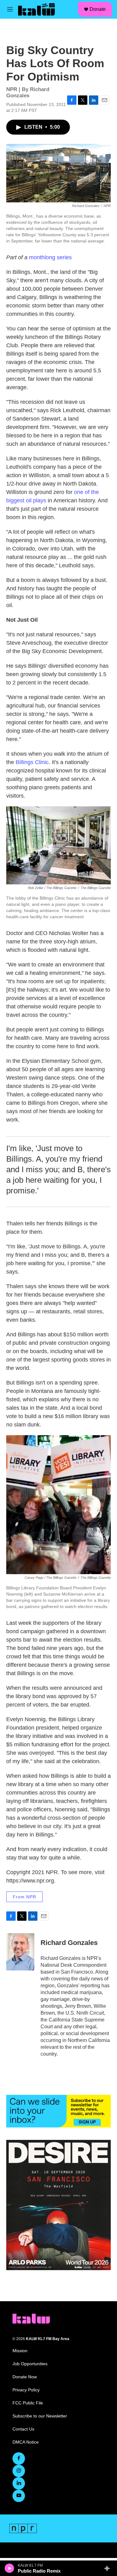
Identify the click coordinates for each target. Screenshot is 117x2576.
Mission (20, 2351)
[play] (10, 2568)
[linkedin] (19, 2483)
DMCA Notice (26, 2442)
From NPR (24, 1897)
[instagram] (19, 2471)
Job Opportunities (30, 2364)
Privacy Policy (26, 2390)
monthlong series (50, 257)
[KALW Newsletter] (58, 2111)
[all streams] (109, 2568)
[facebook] (19, 2458)
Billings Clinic (32, 762)
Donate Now (25, 2377)
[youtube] (19, 2496)
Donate (98, 9)
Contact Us (23, 2429)
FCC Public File (28, 2403)
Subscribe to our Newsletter (40, 2416)
